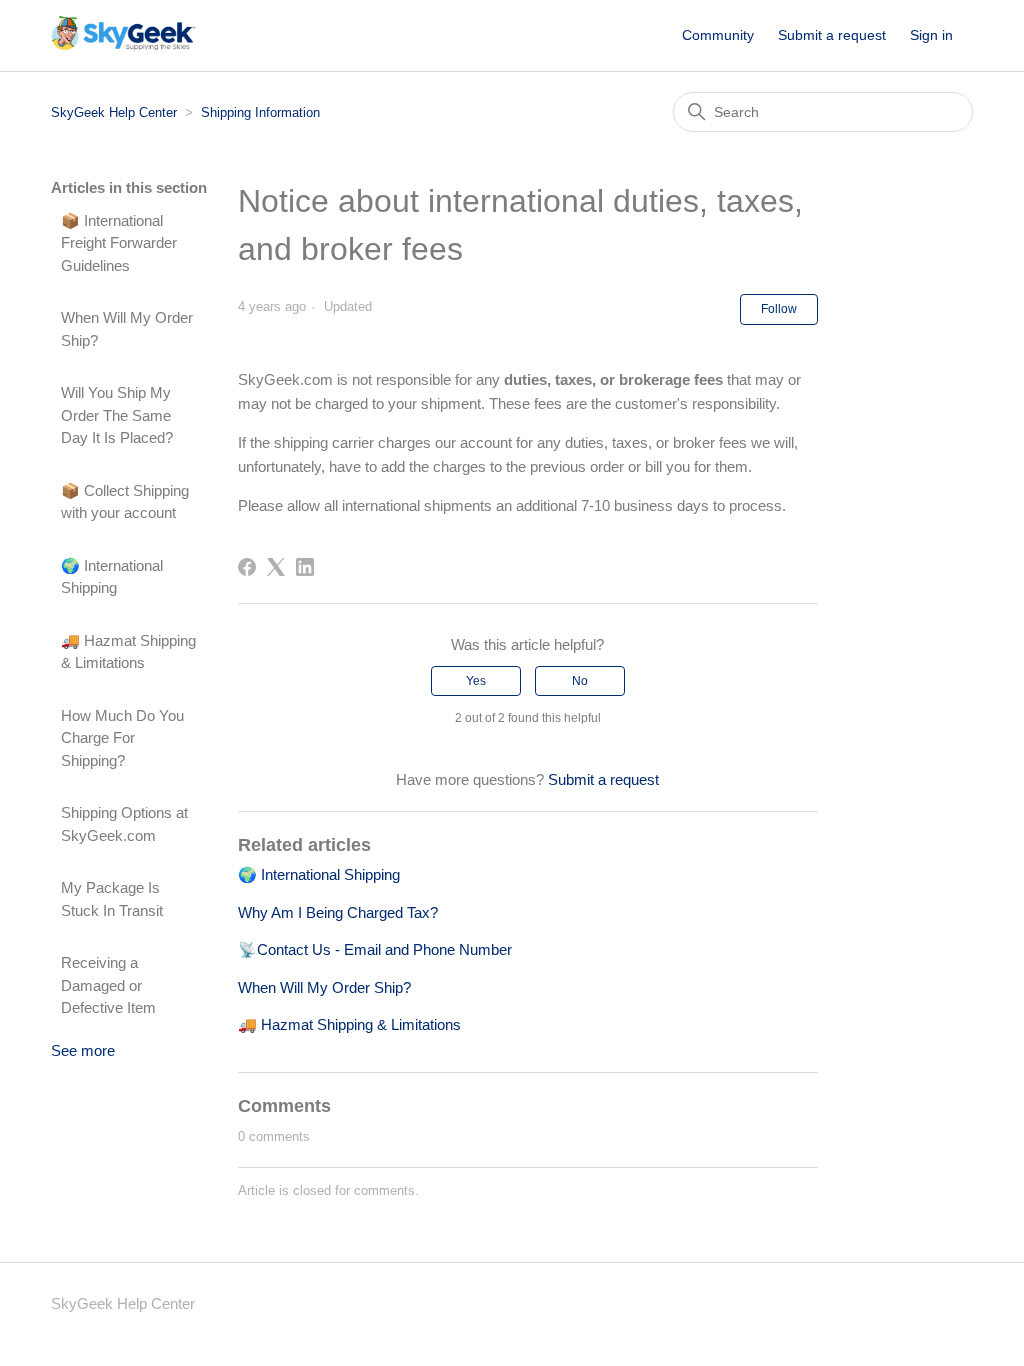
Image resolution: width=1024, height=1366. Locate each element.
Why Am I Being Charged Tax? (338, 912)
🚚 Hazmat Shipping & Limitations (128, 652)
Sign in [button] (931, 35)
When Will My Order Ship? (127, 329)
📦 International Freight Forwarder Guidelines (119, 243)
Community (718, 35)
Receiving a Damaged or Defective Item (108, 985)
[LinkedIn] (305, 567)
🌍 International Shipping (112, 577)
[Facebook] (247, 567)
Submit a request (832, 35)
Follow (779, 309)
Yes (476, 681)
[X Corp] (276, 567)
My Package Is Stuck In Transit (112, 899)
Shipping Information (260, 112)
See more (83, 1050)
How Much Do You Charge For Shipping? (122, 738)
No (580, 681)
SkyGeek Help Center (114, 112)
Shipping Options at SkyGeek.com (124, 824)
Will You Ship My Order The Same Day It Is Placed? (117, 415)
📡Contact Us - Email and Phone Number (375, 949)
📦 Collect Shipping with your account (125, 502)
